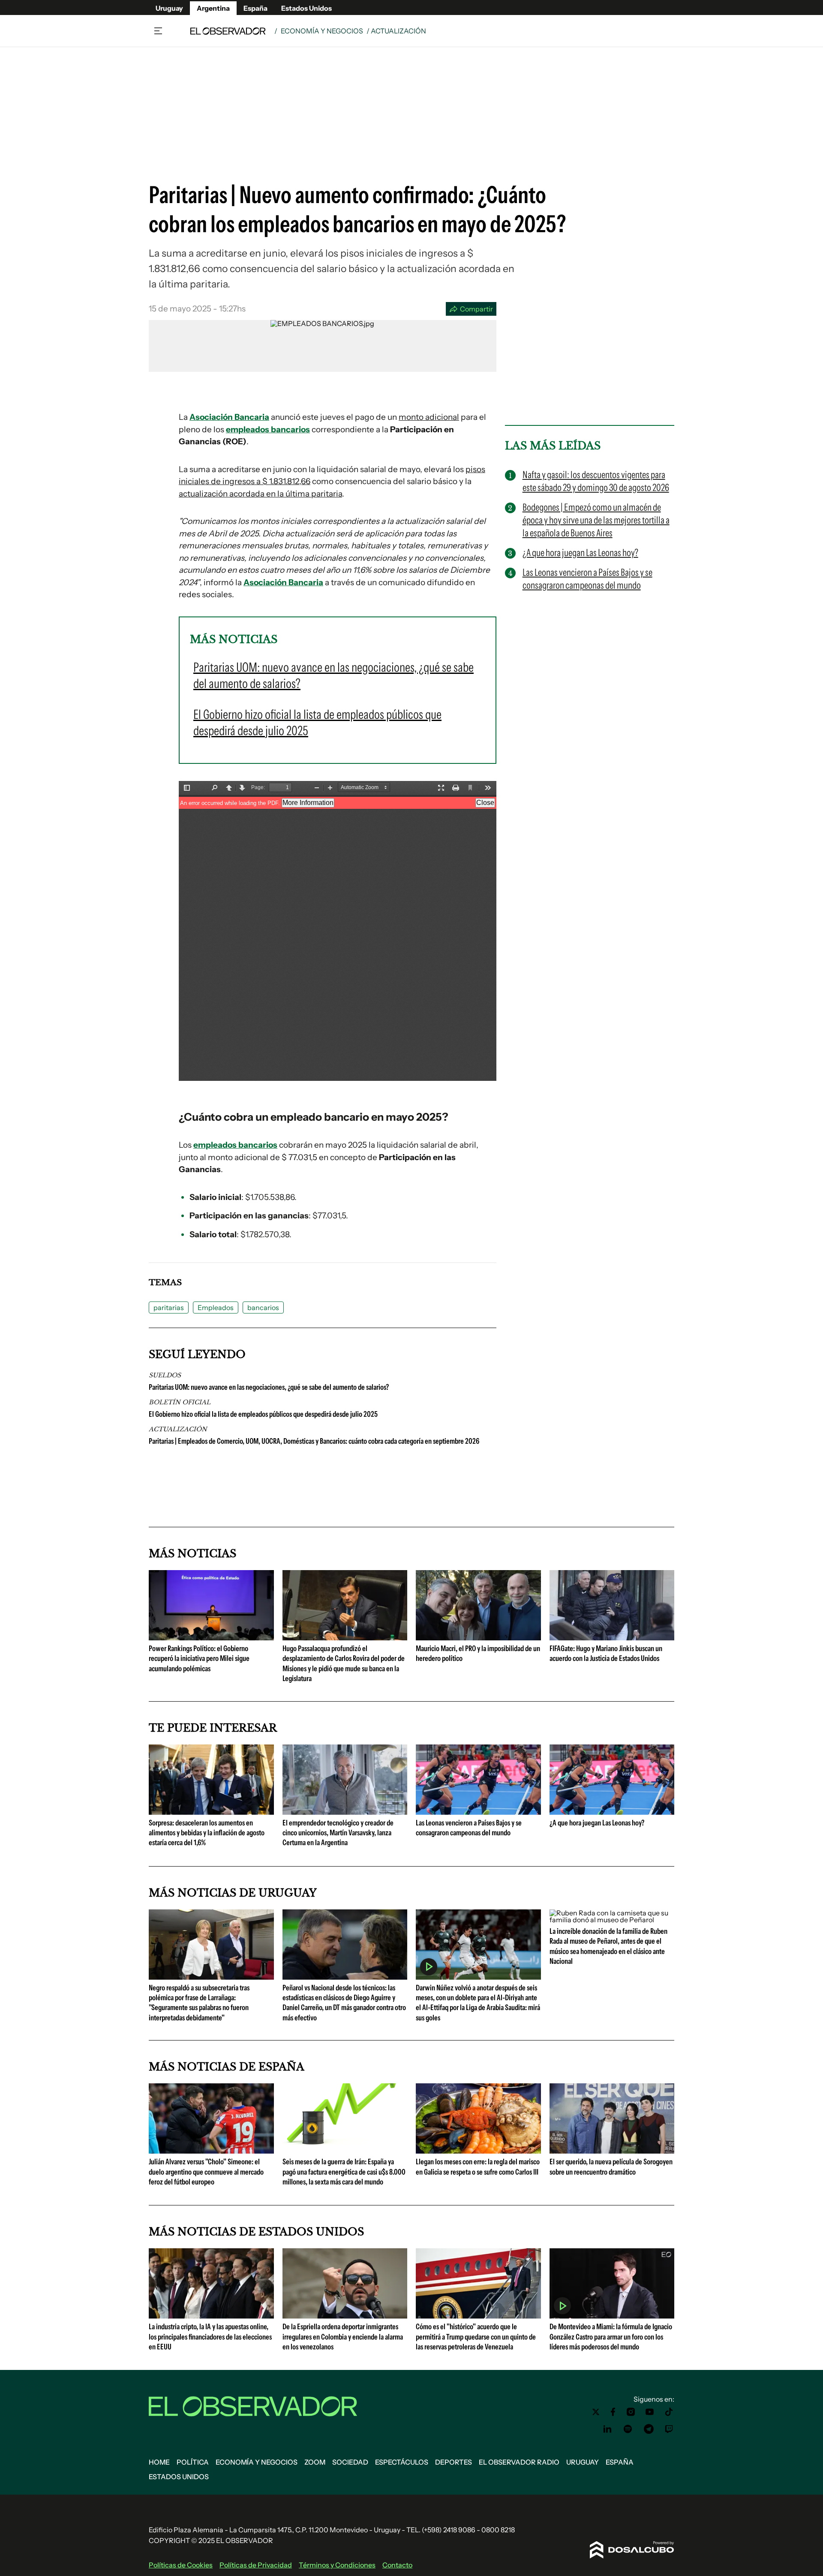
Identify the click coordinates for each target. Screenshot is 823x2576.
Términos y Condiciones (337, 2565)
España (255, 8)
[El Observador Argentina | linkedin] (607, 2429)
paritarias (169, 1307)
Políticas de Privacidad (256, 2565)
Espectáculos (402, 2462)
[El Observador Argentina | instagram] (631, 2412)
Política (193, 2462)
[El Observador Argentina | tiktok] (669, 2412)
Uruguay (169, 8)
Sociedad (350, 2462)
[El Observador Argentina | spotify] (628, 2429)
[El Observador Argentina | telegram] (649, 2429)
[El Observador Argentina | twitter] (596, 2412)
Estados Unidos (306, 8)
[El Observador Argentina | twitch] (669, 2429)
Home (159, 2462)
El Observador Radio (519, 2462)
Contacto (397, 2565)
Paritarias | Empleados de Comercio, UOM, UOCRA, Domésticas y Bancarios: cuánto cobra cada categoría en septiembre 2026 (314, 1441)
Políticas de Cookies (181, 2565)
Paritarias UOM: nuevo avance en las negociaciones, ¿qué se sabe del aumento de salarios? (269, 1387)
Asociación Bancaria (229, 417)
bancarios (263, 1307)
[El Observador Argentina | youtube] (650, 2412)
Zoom (315, 2462)
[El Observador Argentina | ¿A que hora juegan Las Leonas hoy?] (612, 1811)
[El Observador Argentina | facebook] (613, 2412)
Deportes (454, 2462)
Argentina (213, 8)
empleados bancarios (268, 429)
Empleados (216, 1307)
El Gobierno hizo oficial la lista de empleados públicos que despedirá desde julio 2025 (263, 1414)
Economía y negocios (322, 31)
